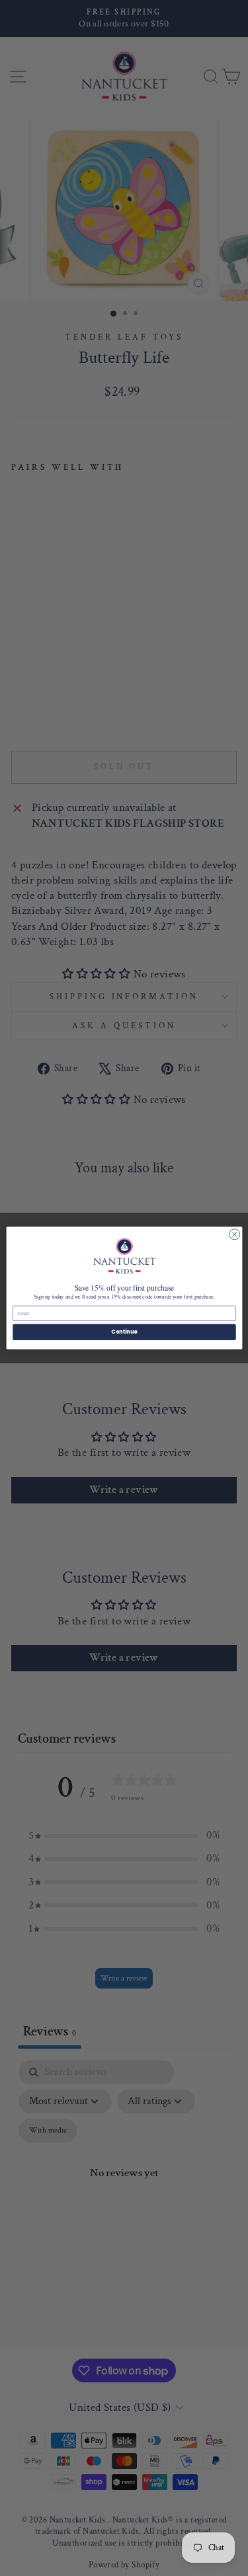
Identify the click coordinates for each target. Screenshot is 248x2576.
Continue (124, 1332)
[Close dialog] (234, 1234)
